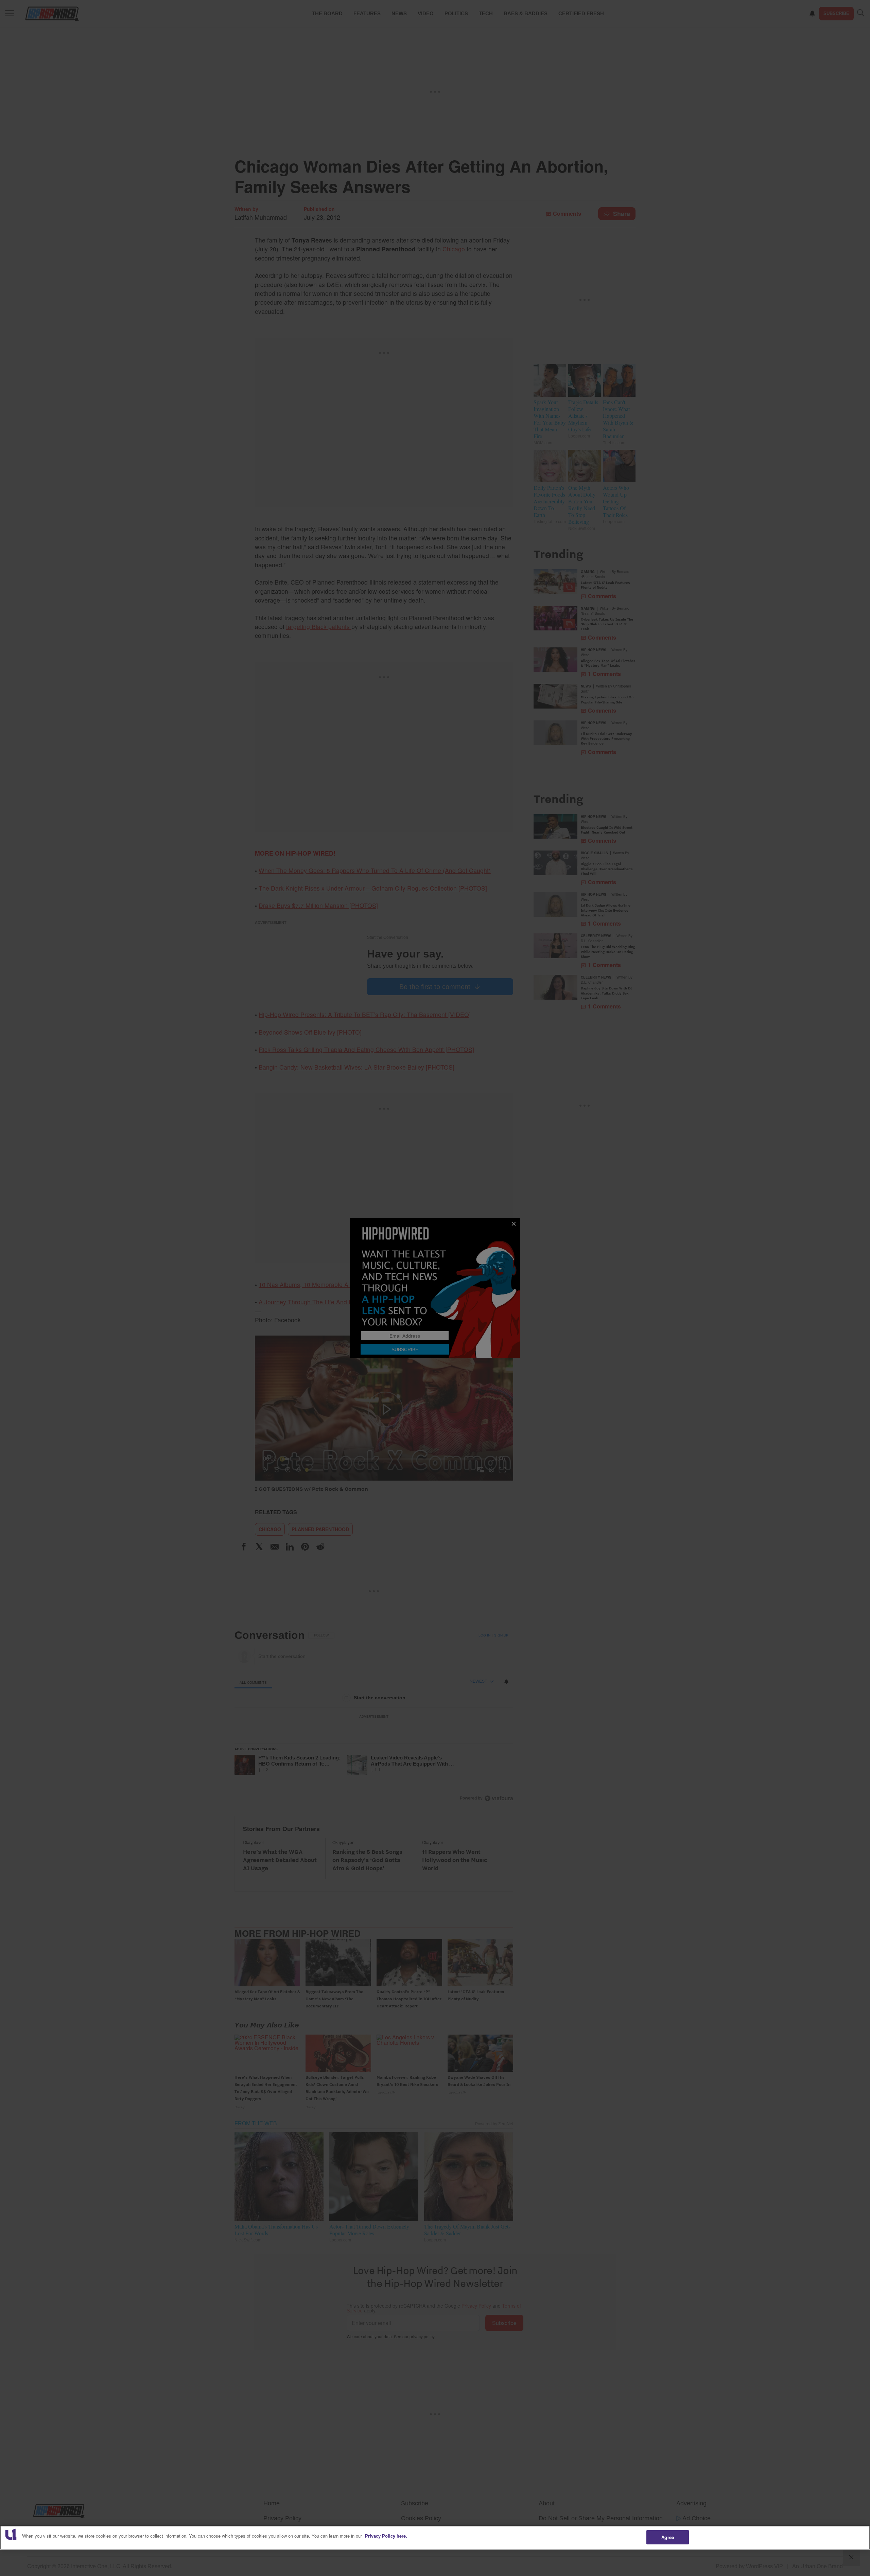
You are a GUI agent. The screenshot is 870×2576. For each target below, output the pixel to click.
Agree (668, 2537)
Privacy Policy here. (386, 2536)
